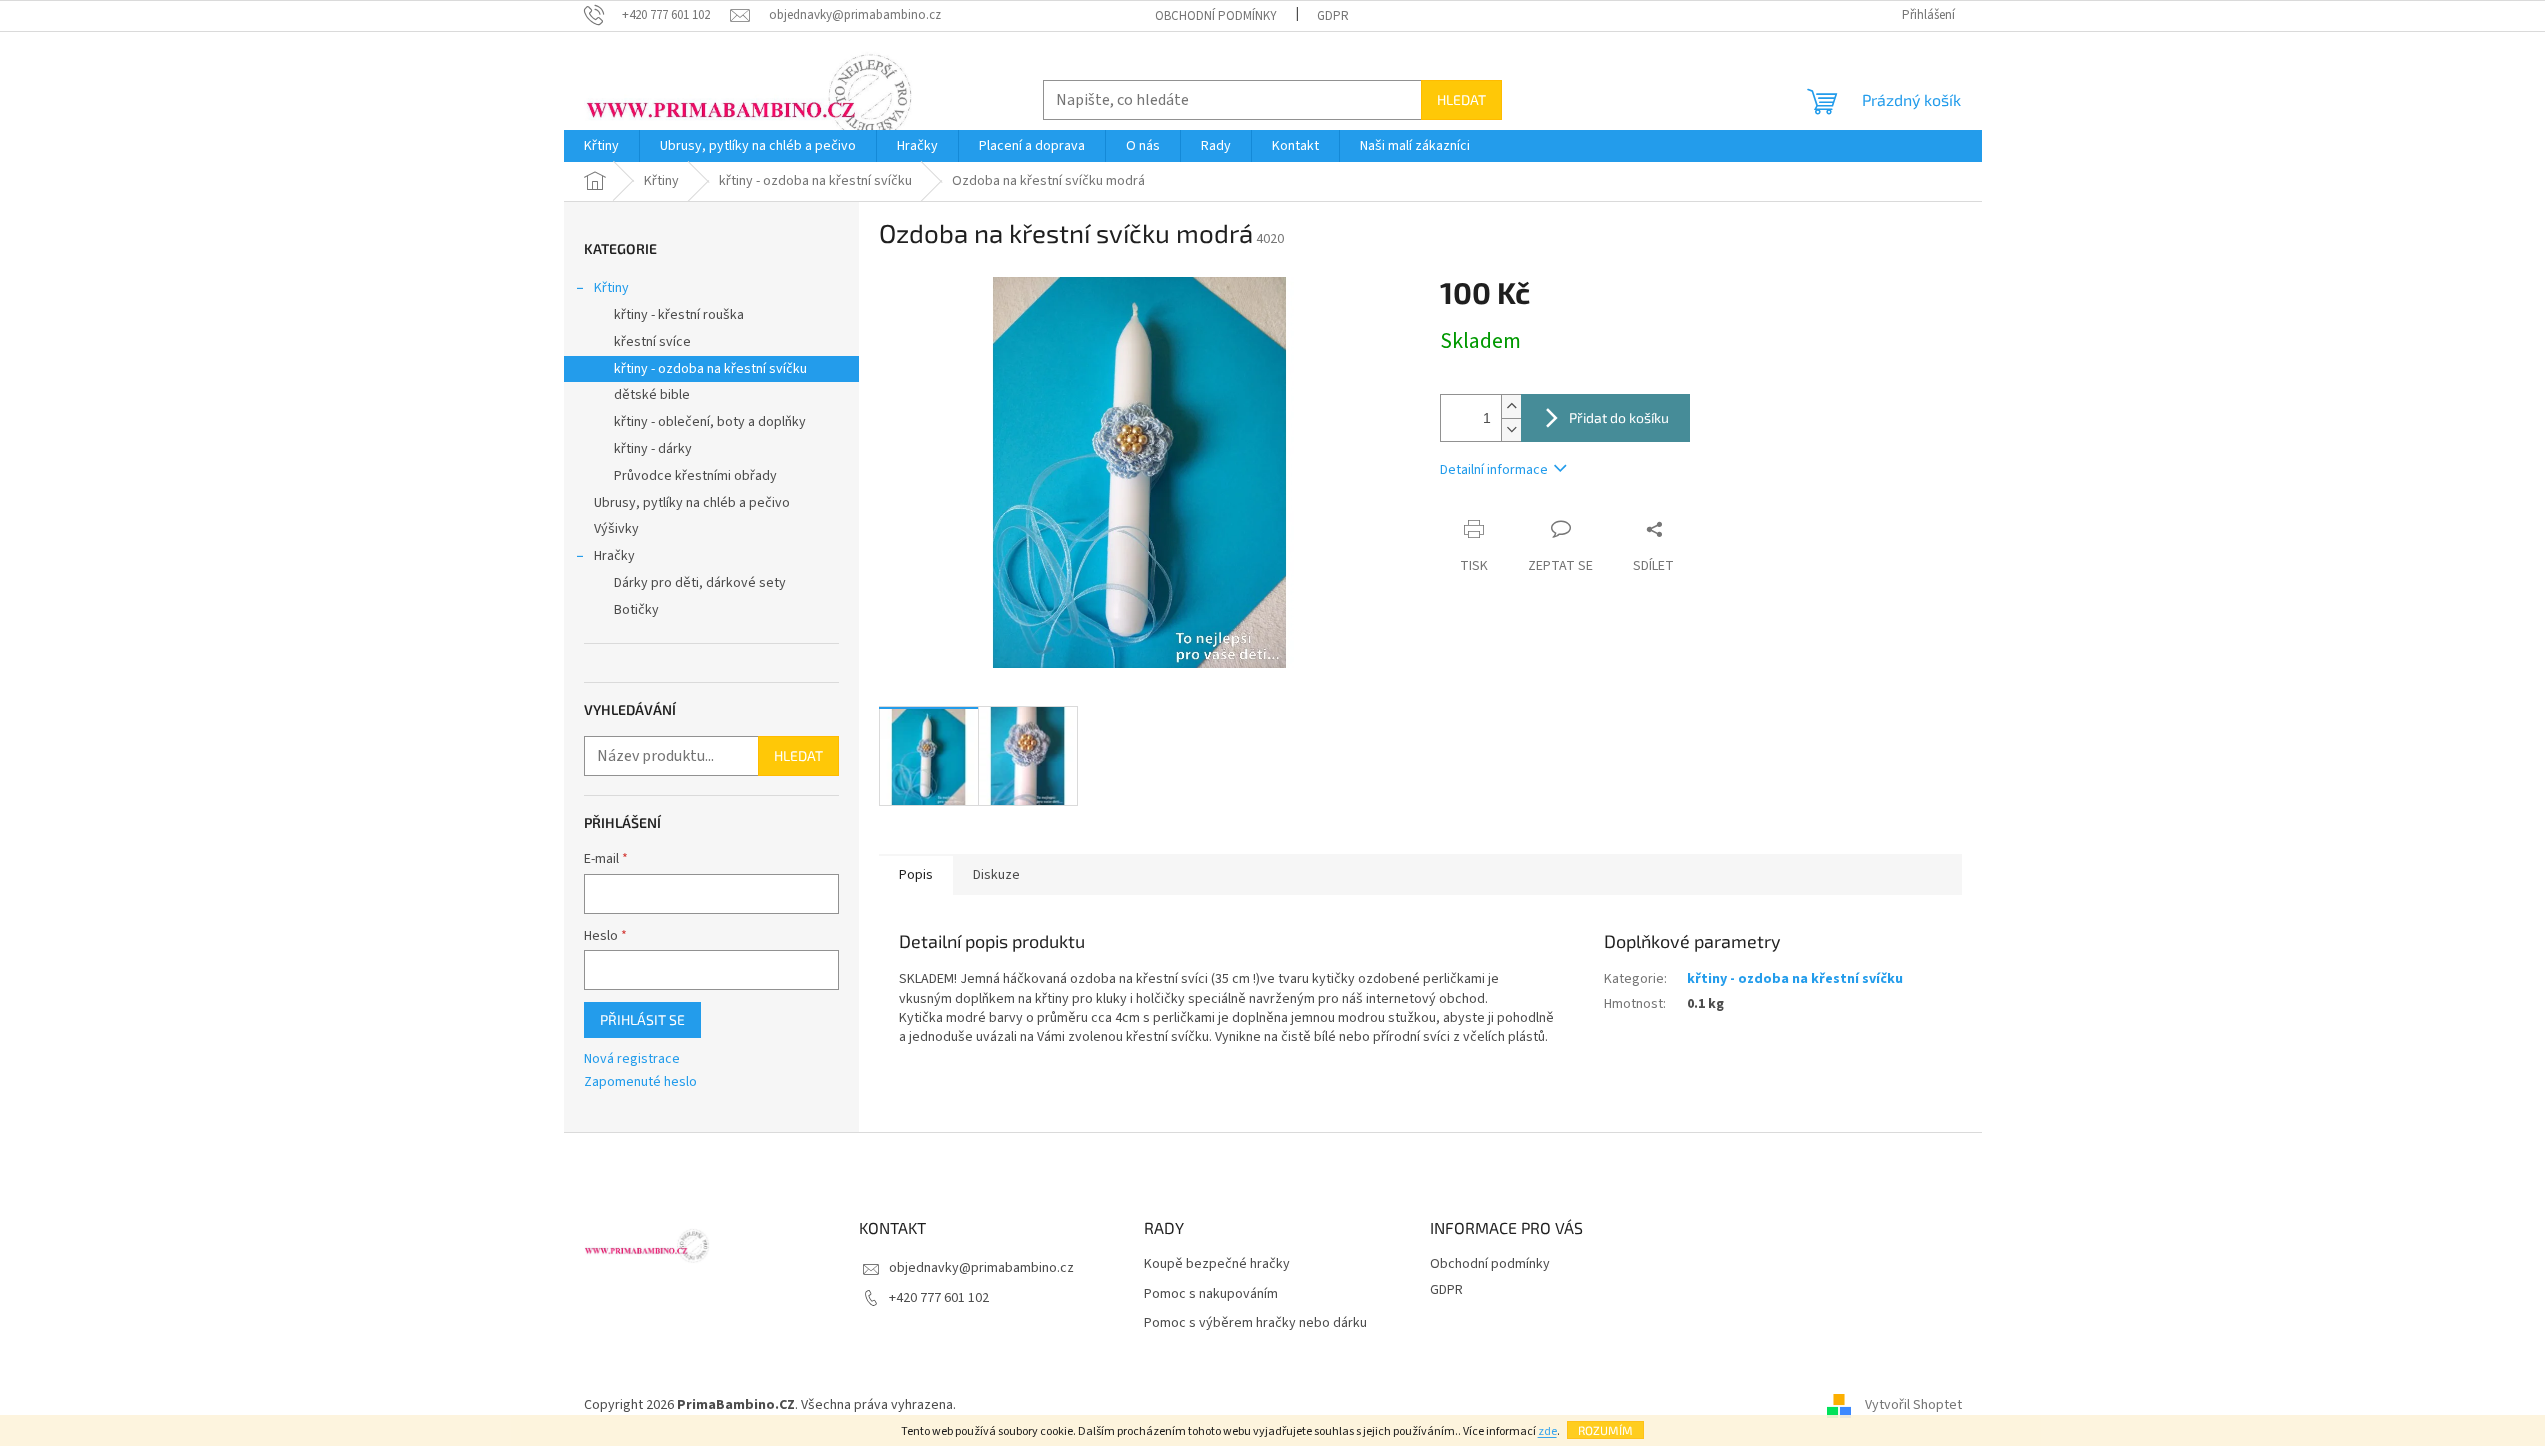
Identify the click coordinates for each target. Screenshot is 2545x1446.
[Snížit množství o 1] (1511, 429)
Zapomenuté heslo (640, 1082)
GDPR (1333, 16)
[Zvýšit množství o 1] (1511, 406)
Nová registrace (632, 1059)
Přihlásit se (642, 1019)
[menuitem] (601, 146)
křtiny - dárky (653, 449)
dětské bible (652, 395)
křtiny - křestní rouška (679, 315)
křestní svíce (652, 342)
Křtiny (611, 288)
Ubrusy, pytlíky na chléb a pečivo (692, 503)
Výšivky (616, 529)
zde (1547, 1431)
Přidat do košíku (1619, 417)
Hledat (1461, 99)
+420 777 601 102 (939, 1298)
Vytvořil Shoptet (1913, 1405)
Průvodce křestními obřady (695, 476)
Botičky (636, 610)
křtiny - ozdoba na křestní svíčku (710, 369)
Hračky (614, 556)
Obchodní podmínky (1216, 16)
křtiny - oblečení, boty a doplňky (710, 422)
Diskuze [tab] (996, 875)
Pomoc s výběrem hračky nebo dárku (1255, 1323)
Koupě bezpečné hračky (1217, 1264)
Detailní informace (1494, 470)
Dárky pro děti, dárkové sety (700, 583)
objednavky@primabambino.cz (981, 1268)
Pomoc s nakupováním (1211, 1294)
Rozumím (1605, 1430)
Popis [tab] (916, 875)
